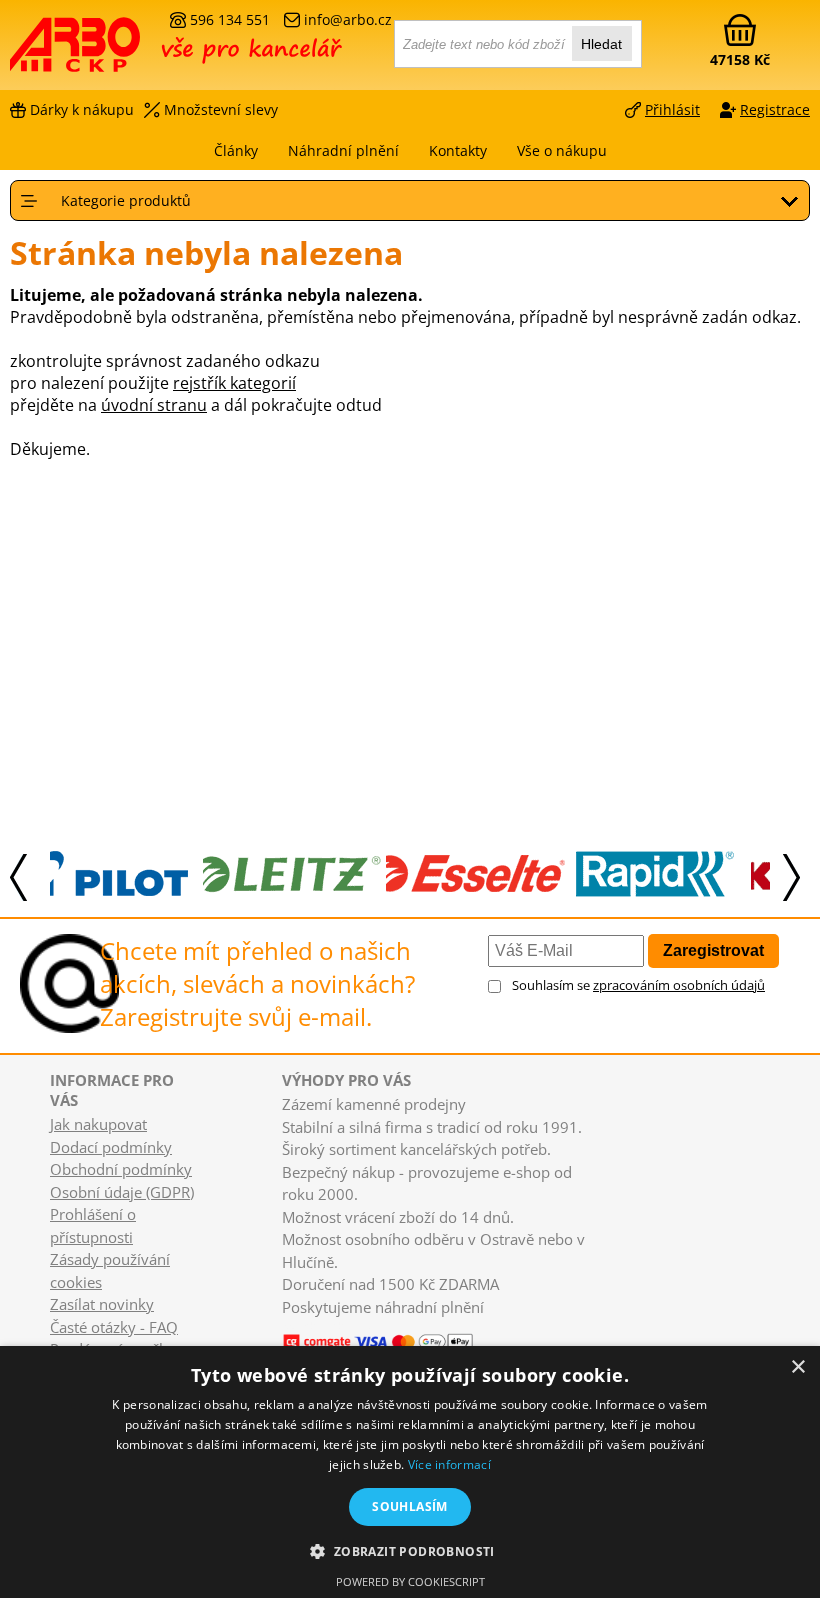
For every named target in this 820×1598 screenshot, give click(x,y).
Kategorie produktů (126, 200)
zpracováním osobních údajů (679, 985)
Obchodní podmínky (121, 1169)
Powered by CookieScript (410, 1581)
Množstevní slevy (221, 109)
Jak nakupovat (98, 1124)
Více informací (449, 1464)
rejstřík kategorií (234, 383)
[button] (409, 1550)
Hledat (601, 44)
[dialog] (410, 1472)
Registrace (775, 109)
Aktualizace (359, 1325)
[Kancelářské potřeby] (119, 52)
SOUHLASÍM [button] (410, 1506)
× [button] (797, 1367)
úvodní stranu (154, 405)
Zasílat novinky (102, 1304)
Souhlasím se (638, 985)
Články (236, 150)
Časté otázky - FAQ (114, 1327)
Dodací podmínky (111, 1147)
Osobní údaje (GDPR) (122, 1192)
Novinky (301, 1325)
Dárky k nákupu (82, 109)
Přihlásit (672, 109)
